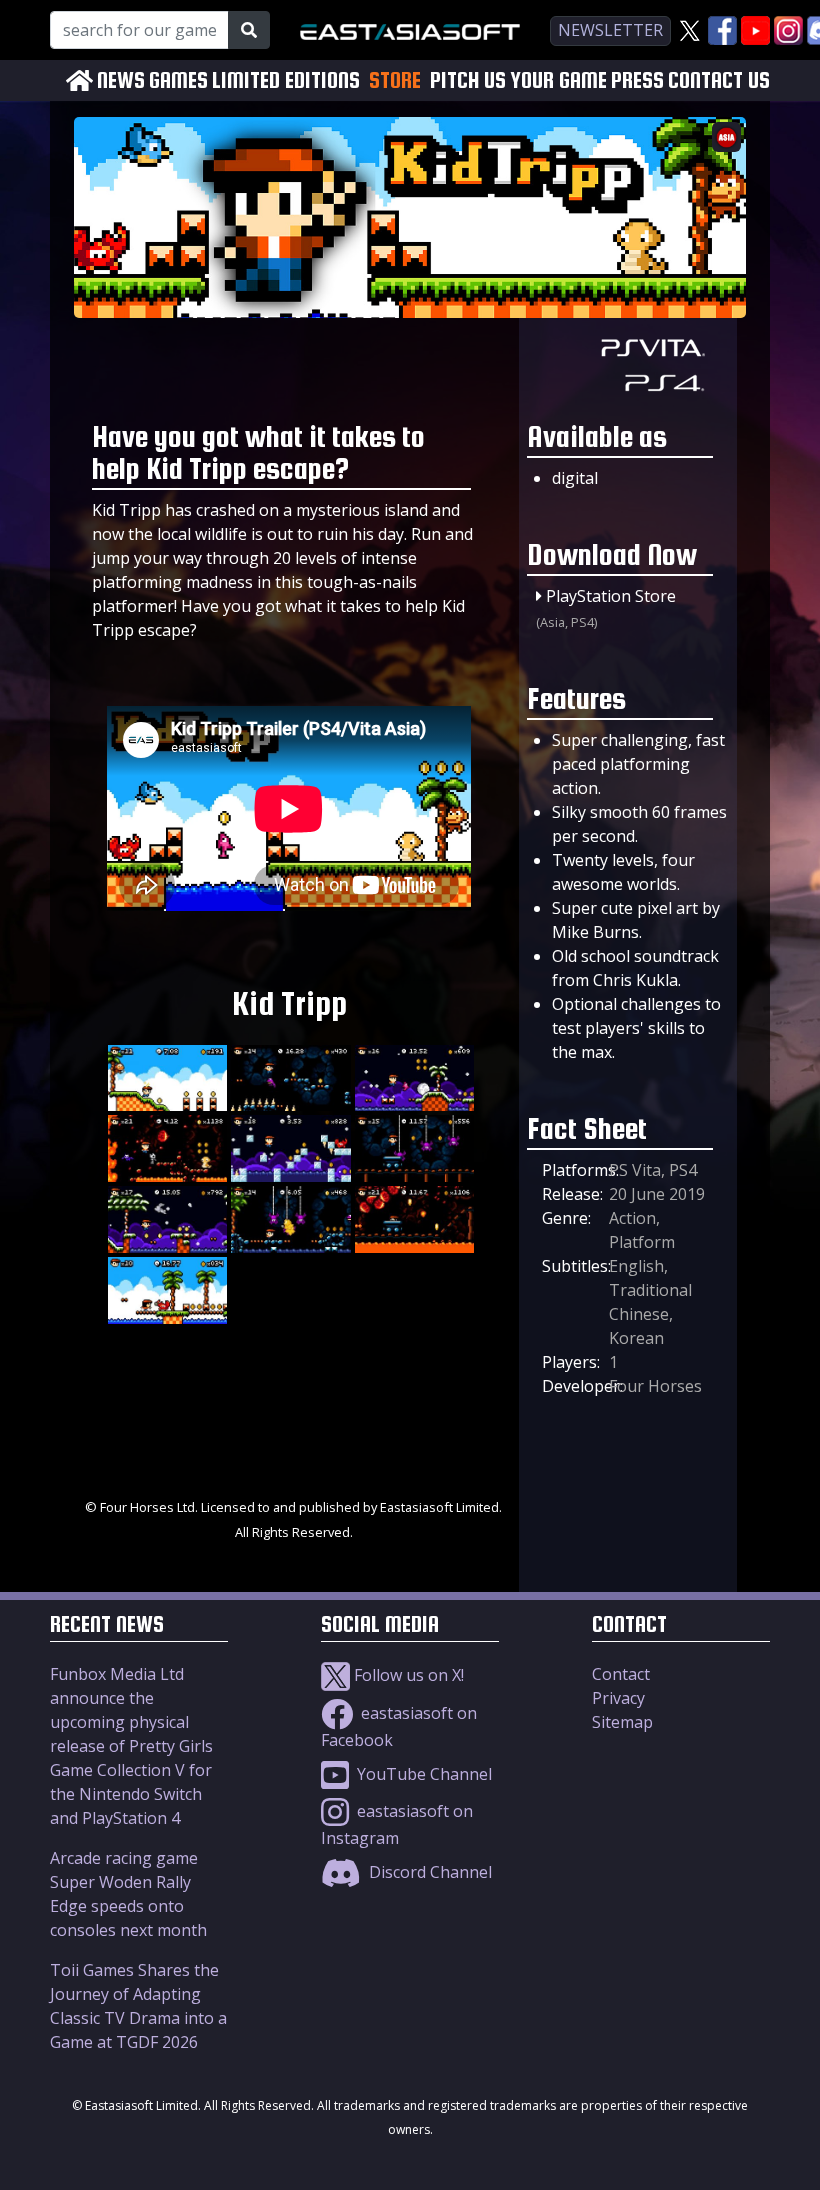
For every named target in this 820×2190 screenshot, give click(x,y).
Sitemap (622, 1722)
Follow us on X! (407, 1675)
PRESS (637, 80)
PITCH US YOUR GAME (518, 80)
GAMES (178, 80)
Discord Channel (428, 1872)
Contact (621, 1674)
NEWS (121, 80)
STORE (395, 80)
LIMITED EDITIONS (286, 80)
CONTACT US (719, 80)
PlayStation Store (611, 596)
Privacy (618, 1698)
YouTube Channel (422, 1774)
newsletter (610, 30)
